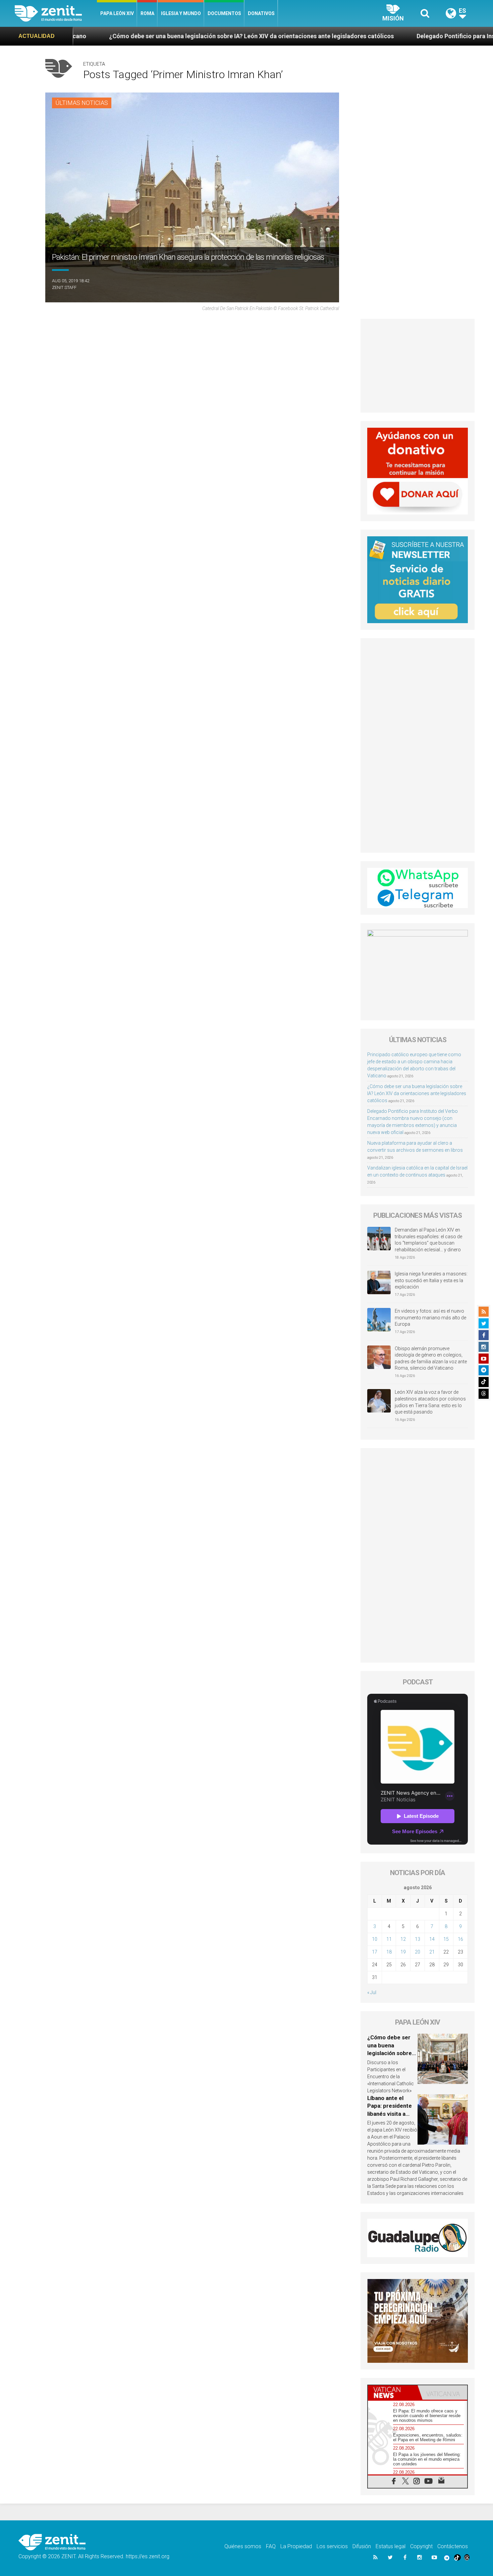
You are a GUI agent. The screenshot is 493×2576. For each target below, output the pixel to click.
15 (446, 1939)
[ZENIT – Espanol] (56, 13)
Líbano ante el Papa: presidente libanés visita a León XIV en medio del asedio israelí (392, 2114)
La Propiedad (296, 2546)
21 (432, 1952)
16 (460, 1939)
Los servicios (332, 2546)
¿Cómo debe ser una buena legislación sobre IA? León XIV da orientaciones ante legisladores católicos (417, 1093)
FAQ (271, 2546)
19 (403, 1952)
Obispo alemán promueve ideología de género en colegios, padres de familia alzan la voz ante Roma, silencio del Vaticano (431, 1358)
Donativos (261, 13)
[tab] (393, 2392)
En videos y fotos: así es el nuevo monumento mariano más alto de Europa (430, 1317)
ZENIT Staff (64, 287)
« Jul (372, 1992)
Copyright (421, 2546)
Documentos (224, 13)
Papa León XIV (117, 13)
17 (375, 1952)
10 (375, 1939)
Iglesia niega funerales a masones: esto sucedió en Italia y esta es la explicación (431, 1280)
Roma (147, 13)
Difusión (362, 2546)
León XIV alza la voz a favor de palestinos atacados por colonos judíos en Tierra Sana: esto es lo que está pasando (430, 1402)
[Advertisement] (418, 366)
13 (418, 1939)
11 (389, 1939)
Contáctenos (453, 2546)
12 (403, 1939)
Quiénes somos (243, 2546)
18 (389, 1952)
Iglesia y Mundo (181, 13)
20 (418, 1952)
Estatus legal (391, 2546)
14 (432, 1939)
